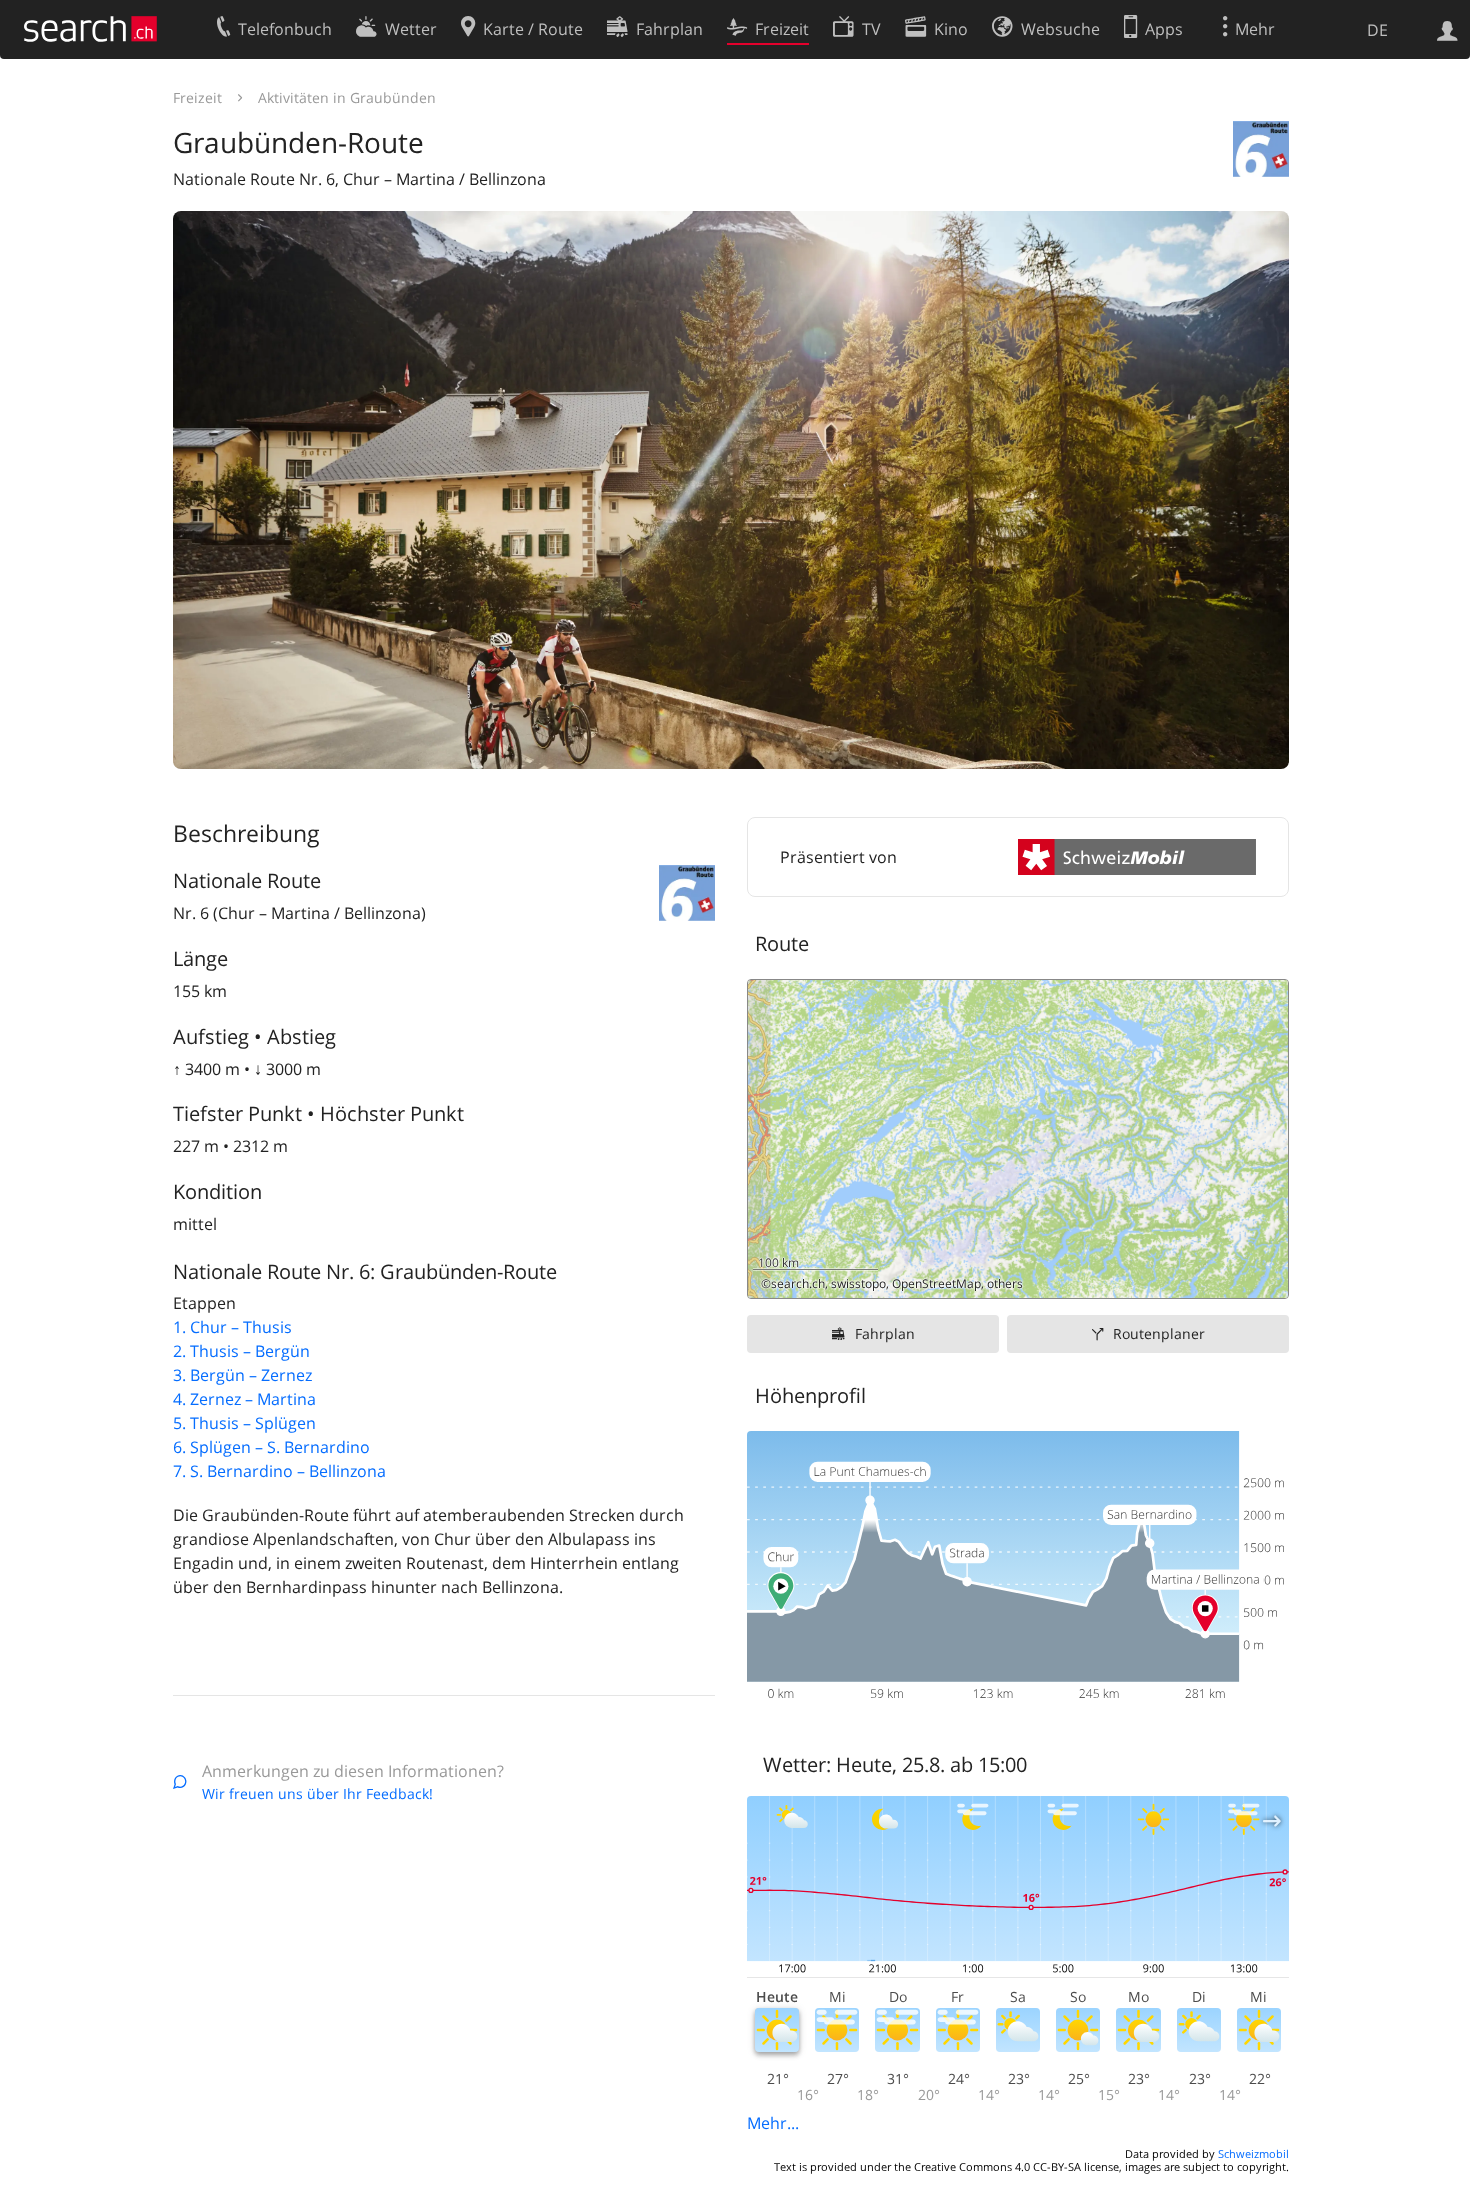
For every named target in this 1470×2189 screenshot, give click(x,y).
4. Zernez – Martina (244, 1399)
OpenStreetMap (936, 1283)
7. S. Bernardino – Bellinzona (279, 1471)
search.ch (798, 1283)
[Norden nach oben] (1265, 1275)
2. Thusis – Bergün (241, 1351)
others (1005, 1283)
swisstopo (858, 1283)
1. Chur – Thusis (232, 1327)
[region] (1018, 1139)
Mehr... (773, 2123)
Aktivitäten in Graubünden (347, 97)
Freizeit (197, 97)
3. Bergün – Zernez (242, 1375)
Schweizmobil (1253, 2153)
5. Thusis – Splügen (244, 1423)
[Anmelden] (1447, 29)
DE (1377, 30)
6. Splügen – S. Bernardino (271, 1447)
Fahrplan (885, 1333)
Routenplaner (1159, 1333)
